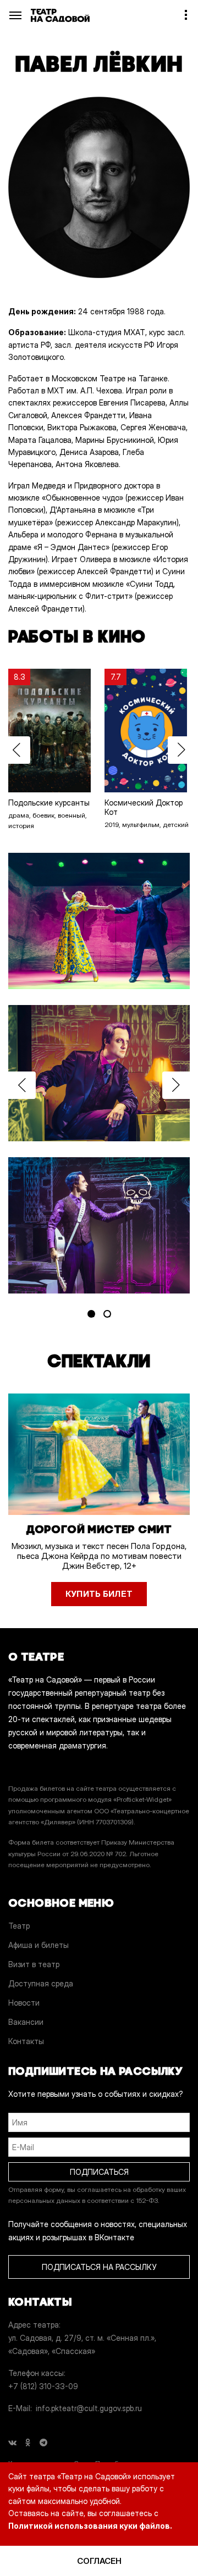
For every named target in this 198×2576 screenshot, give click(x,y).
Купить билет (99, 1594)
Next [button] (182, 750)
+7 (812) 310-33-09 (43, 2386)
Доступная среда (41, 1983)
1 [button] (91, 1314)
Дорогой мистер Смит (99, 1529)
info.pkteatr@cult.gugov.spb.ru (89, 2408)
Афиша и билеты (38, 1945)
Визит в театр (34, 1964)
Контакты (26, 2041)
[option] (51, 750)
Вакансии (26, 2022)
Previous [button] (16, 750)
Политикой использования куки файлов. (90, 2526)
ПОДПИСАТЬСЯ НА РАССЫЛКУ (99, 2267)
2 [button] (107, 1314)
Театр (19, 1926)
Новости (24, 2003)
